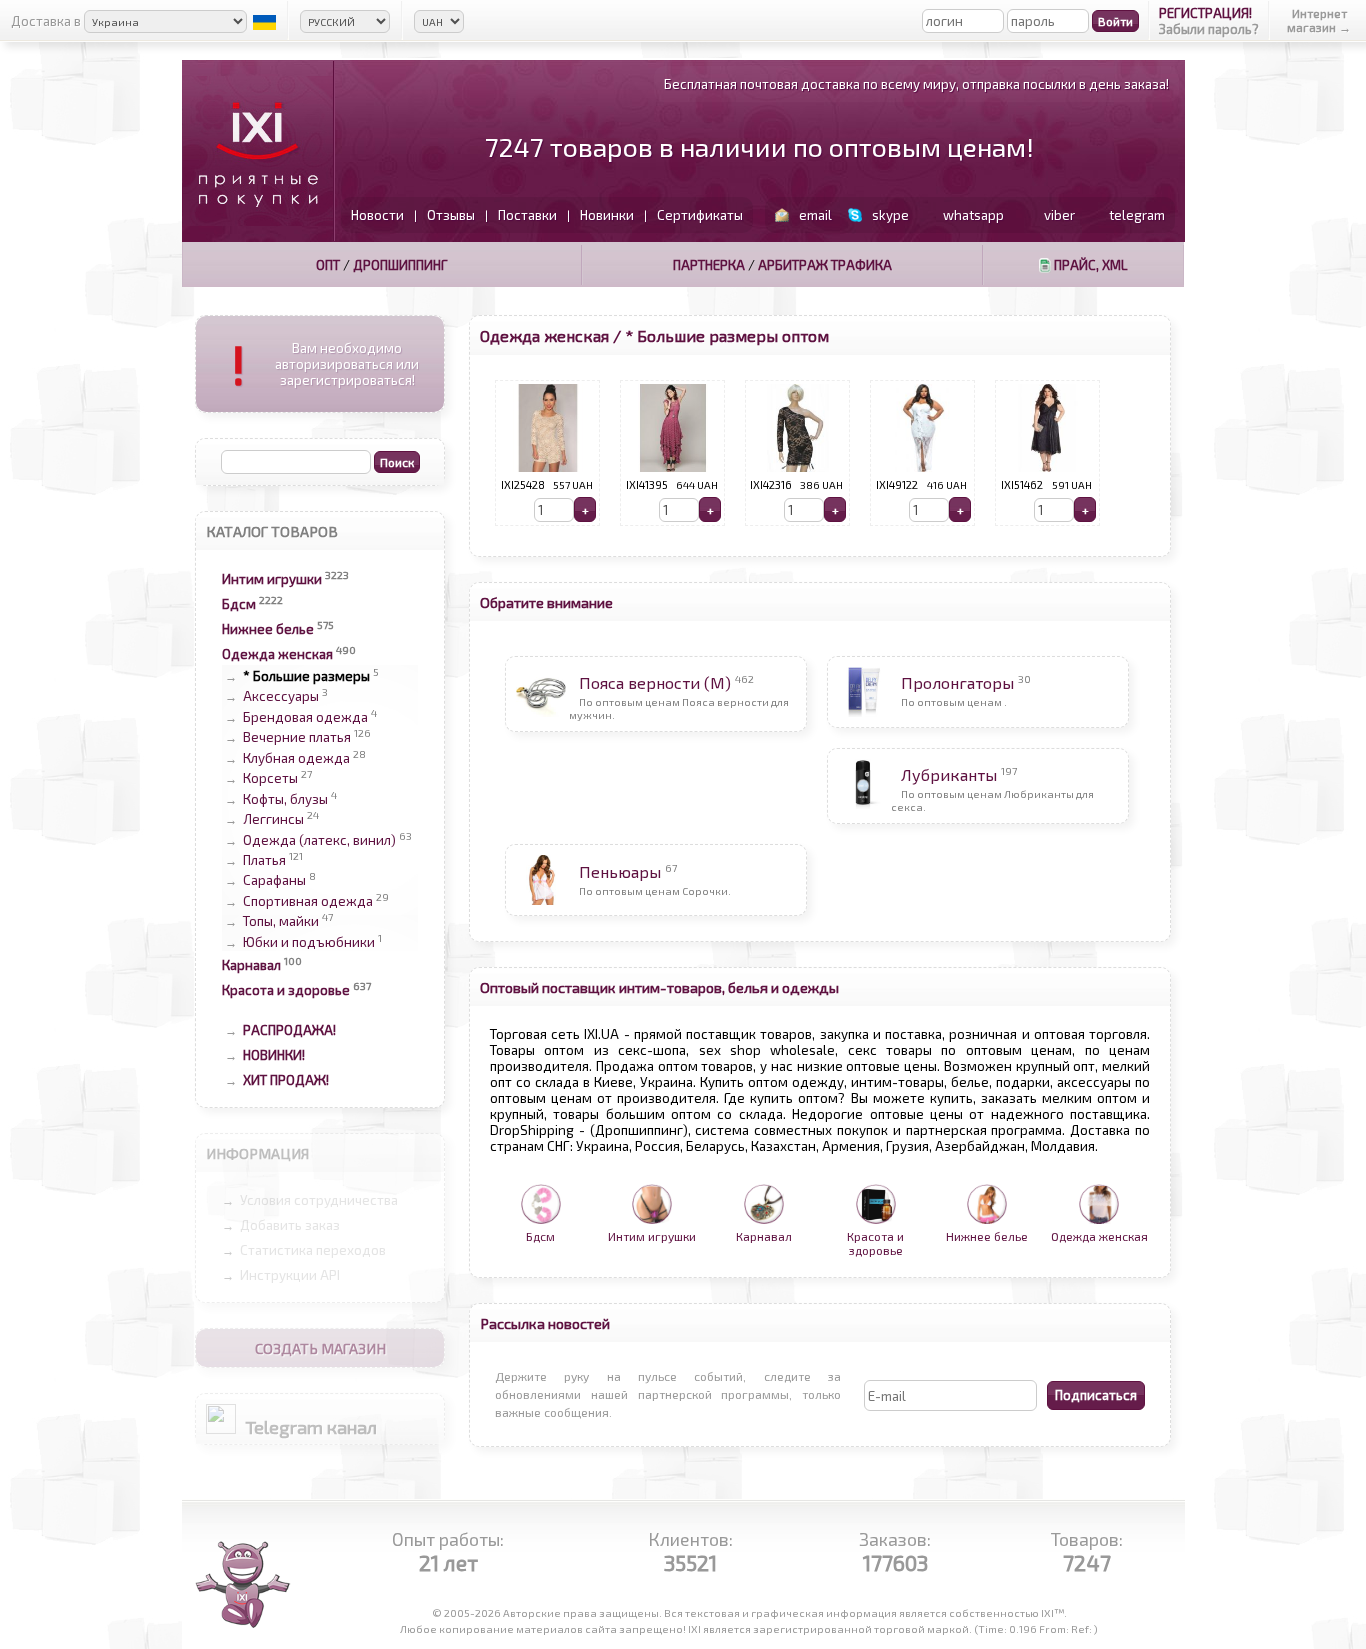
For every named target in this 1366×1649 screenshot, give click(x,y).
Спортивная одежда (308, 901)
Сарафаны (274, 881)
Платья (264, 860)
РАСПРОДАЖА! (289, 1030)
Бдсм (239, 604)
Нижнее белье (268, 629)
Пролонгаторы (957, 682)
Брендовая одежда (305, 717)
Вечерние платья (297, 738)
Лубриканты (949, 774)
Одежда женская (277, 654)
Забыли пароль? (1209, 29)
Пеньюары (620, 871)
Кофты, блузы (285, 799)
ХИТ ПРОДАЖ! (286, 1080)
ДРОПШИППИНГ (400, 265)
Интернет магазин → (1319, 20)
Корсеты (270, 779)
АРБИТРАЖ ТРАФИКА (825, 265)
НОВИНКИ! (274, 1055)
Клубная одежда (296, 758)
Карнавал (251, 965)
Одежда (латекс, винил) (319, 840)
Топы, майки (281, 922)
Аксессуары (281, 697)
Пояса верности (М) (655, 682)
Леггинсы (273, 820)
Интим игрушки (272, 579)
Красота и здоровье (286, 990)
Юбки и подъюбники (309, 942)
